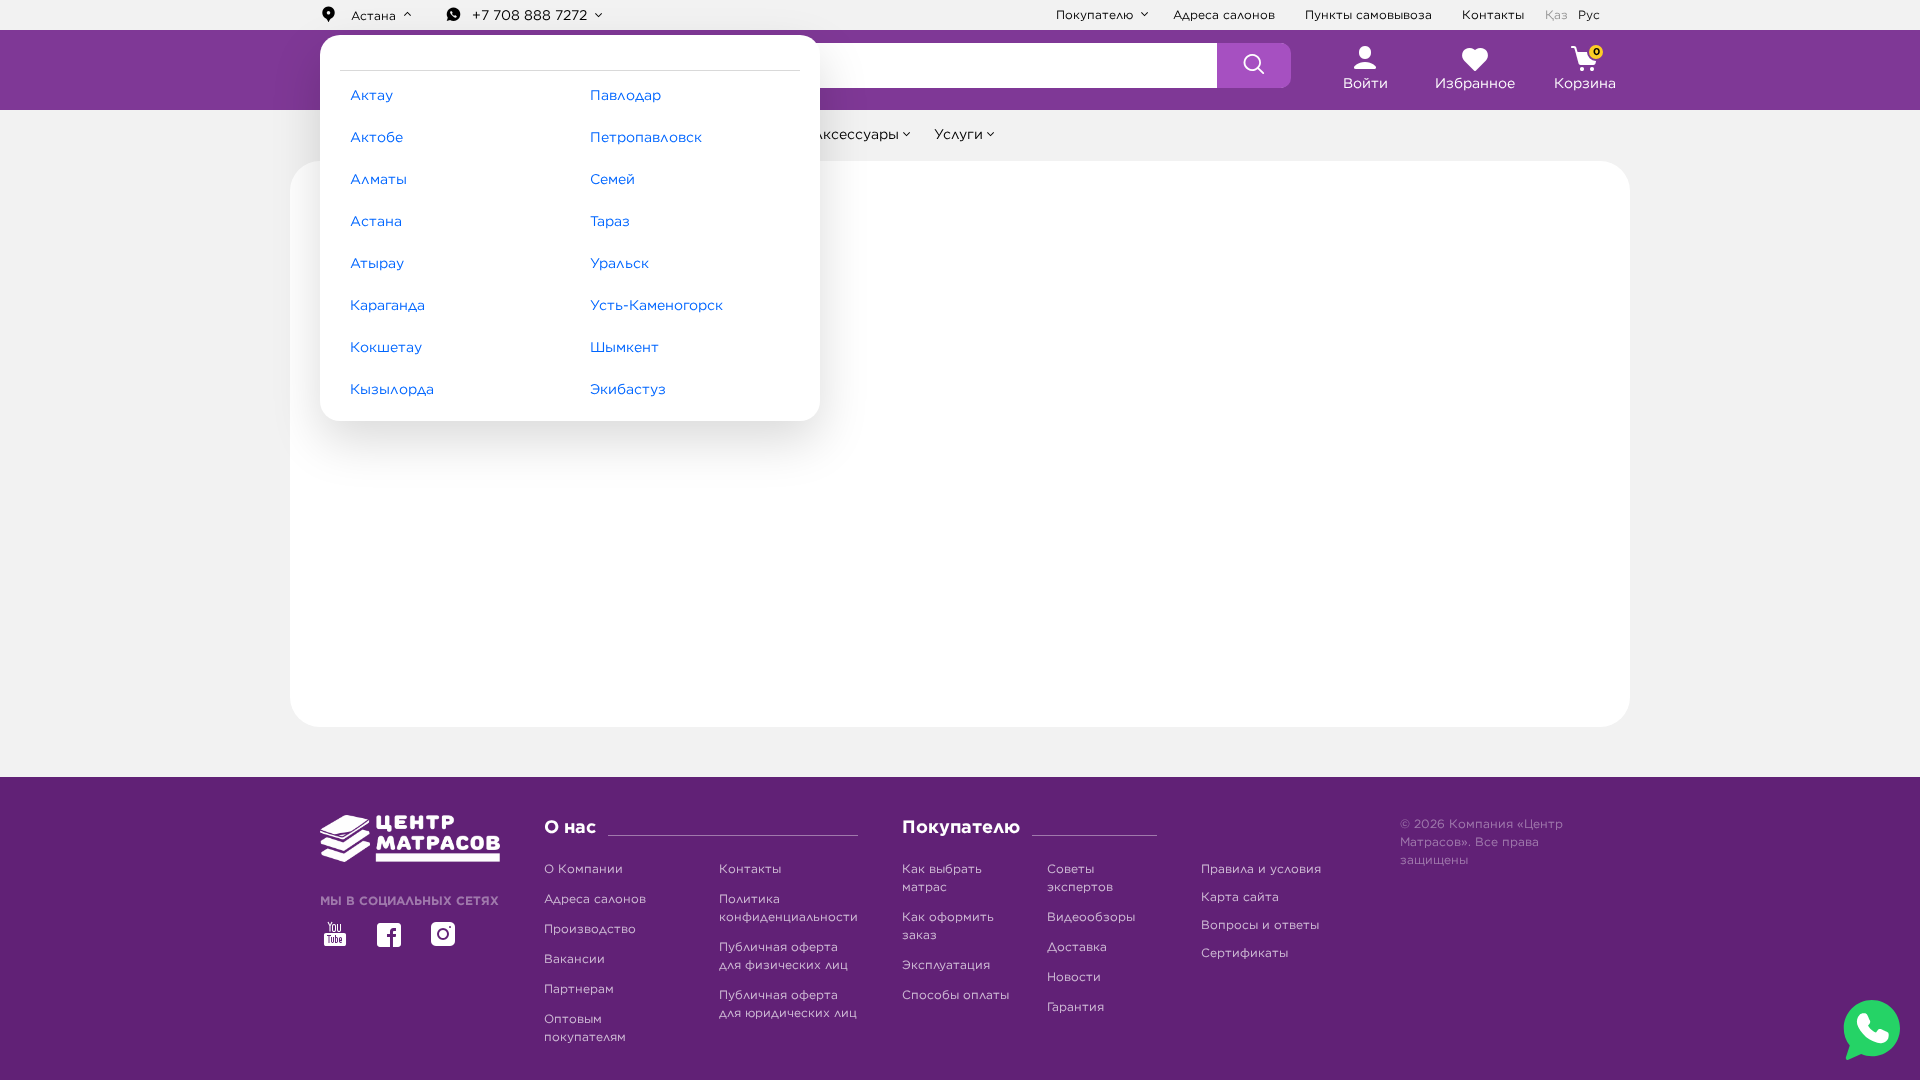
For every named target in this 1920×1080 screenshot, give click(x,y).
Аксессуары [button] (855, 135)
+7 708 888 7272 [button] (531, 16)
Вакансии (574, 959)
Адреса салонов (1224, 15)
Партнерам (579, 989)
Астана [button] (373, 16)
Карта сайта (1240, 897)
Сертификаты (1244, 953)
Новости (1074, 977)
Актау (371, 96)
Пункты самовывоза (1368, 15)
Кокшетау (386, 348)
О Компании (583, 869)
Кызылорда (392, 390)
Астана (376, 222)
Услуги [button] (958, 135)
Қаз (1556, 15)
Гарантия (1075, 1007)
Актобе (376, 138)
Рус (1589, 15)
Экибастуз (628, 390)
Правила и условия (1261, 869)
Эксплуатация (946, 965)
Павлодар (625, 96)
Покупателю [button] (1096, 15)
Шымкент (624, 348)
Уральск (619, 264)
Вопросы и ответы (1260, 925)
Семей (612, 180)
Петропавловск (646, 138)
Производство (590, 929)
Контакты (1493, 15)
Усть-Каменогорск (656, 306)
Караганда (387, 306)
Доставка (1077, 947)
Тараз (610, 222)
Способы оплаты (955, 995)
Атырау (377, 264)
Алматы (378, 180)
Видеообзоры (1091, 917)
